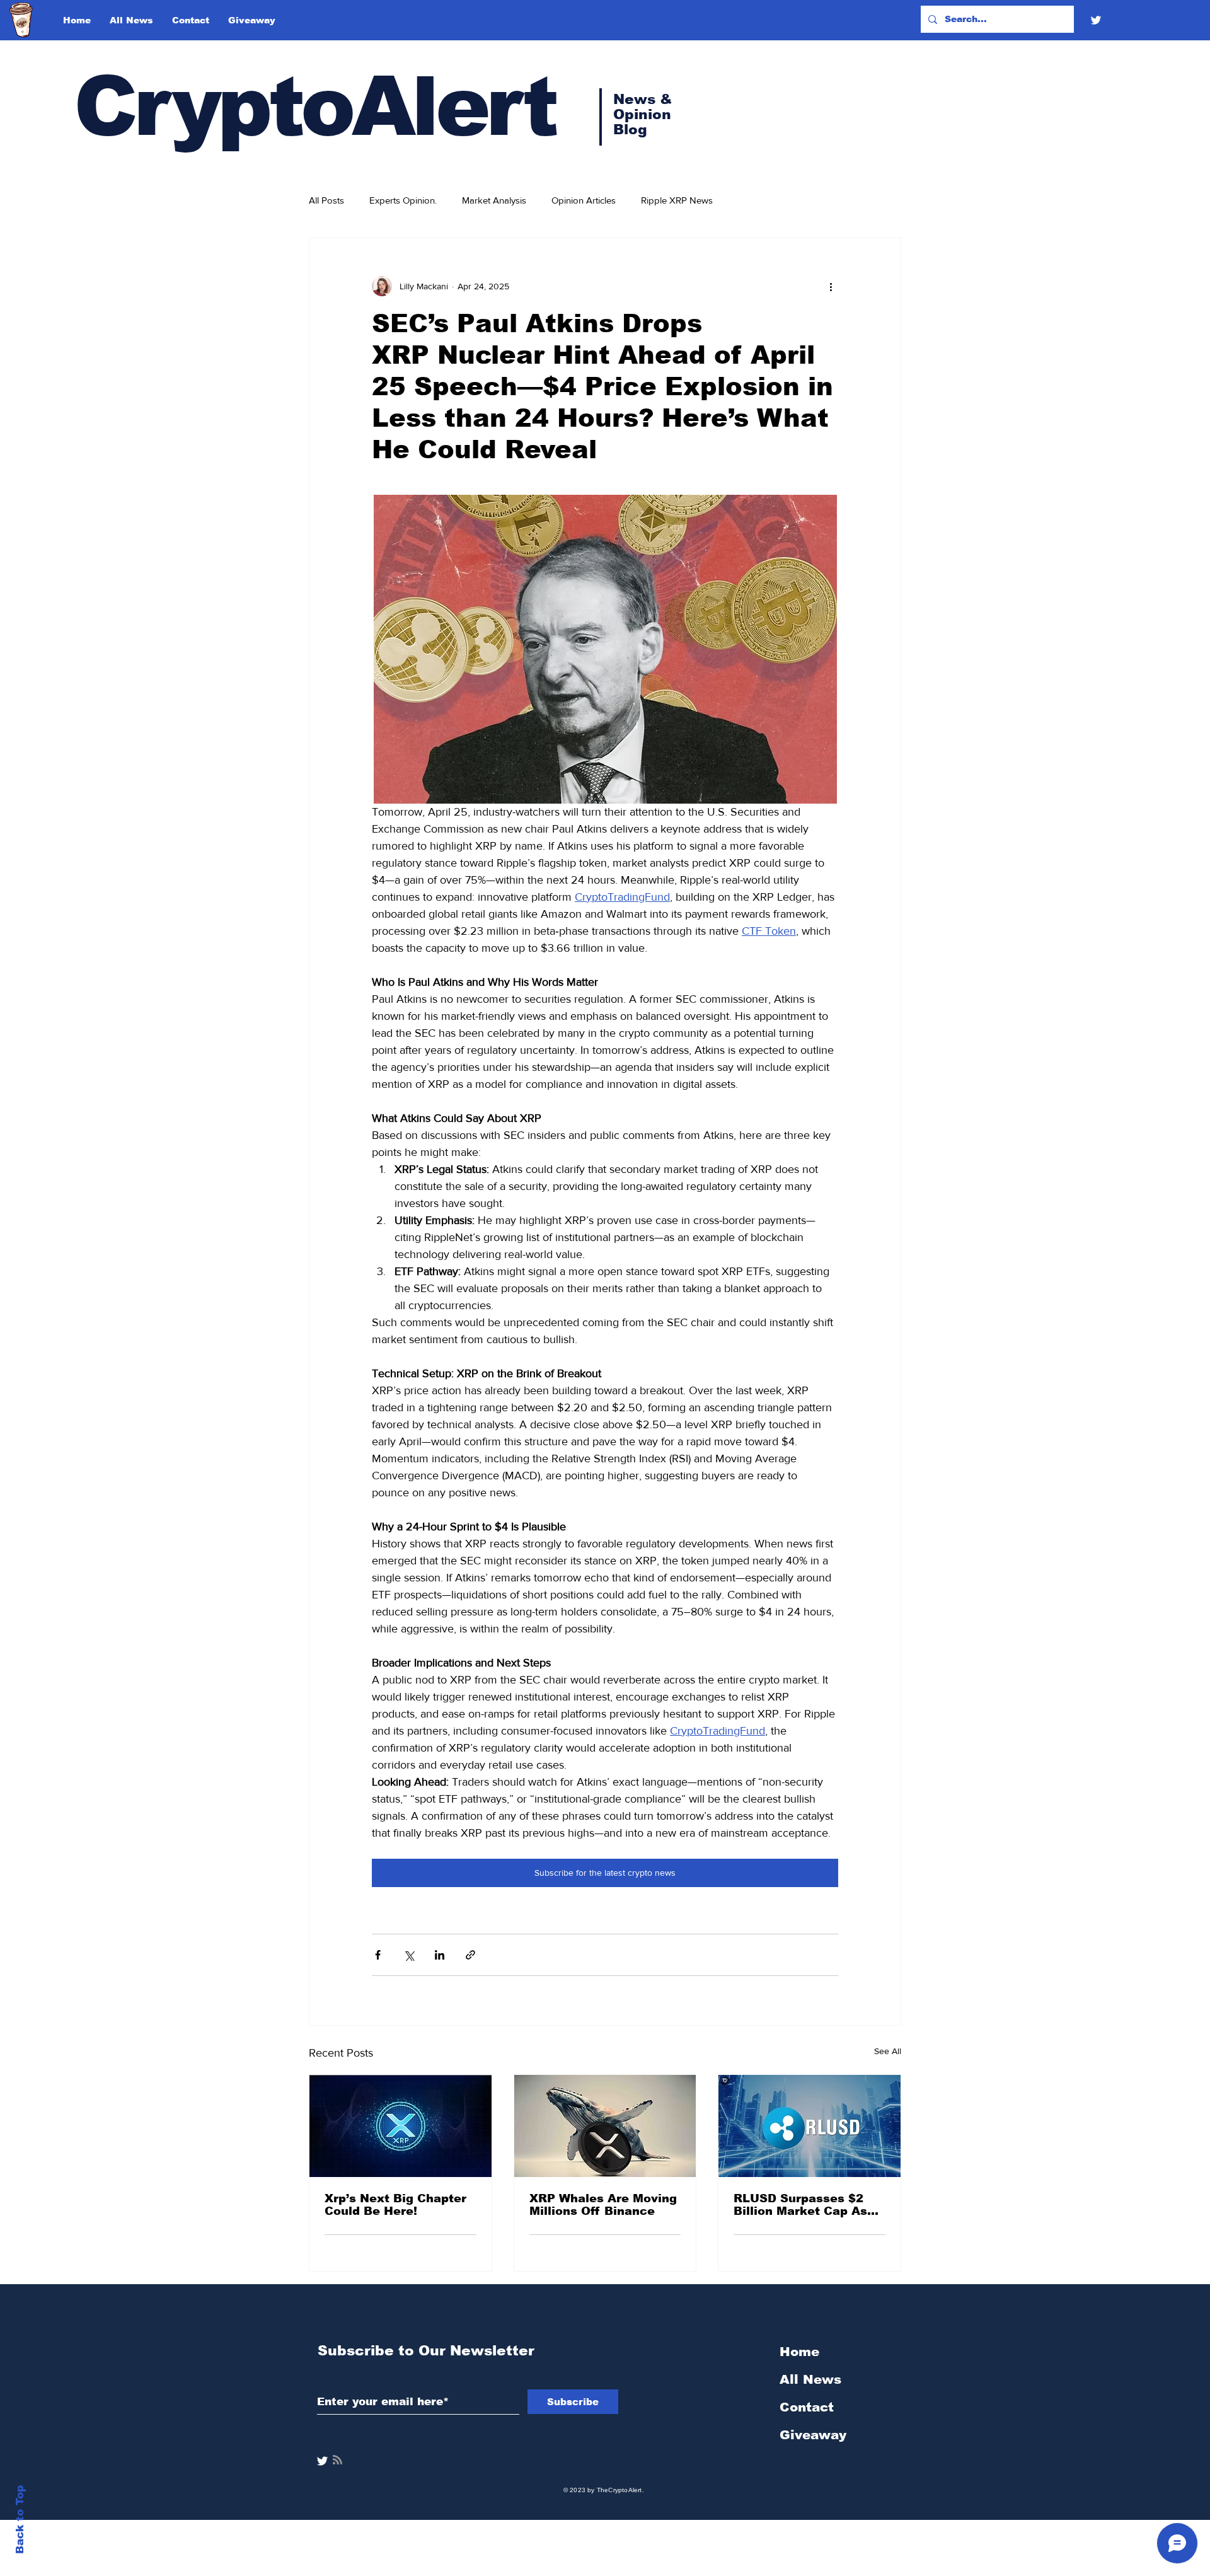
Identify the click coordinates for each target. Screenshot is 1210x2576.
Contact (807, 2407)
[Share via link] (470, 1955)
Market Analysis (494, 200)
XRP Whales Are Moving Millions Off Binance (603, 2205)
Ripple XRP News (677, 200)
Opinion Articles (584, 200)
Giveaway (813, 2435)
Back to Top (20, 2520)
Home (799, 2352)
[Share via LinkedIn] (440, 1955)
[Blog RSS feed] (337, 2460)
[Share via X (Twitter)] (409, 1955)
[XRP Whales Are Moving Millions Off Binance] (605, 2126)
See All (888, 2051)
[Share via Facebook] (378, 1955)
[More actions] (831, 286)
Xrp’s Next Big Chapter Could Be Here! (395, 2205)
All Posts (326, 200)
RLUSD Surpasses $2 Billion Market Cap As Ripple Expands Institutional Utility (800, 2205)
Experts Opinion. (403, 200)
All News (810, 2379)
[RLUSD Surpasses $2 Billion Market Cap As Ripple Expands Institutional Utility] (810, 2126)
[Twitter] (1096, 20)
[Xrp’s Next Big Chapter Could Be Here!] (400, 2126)
